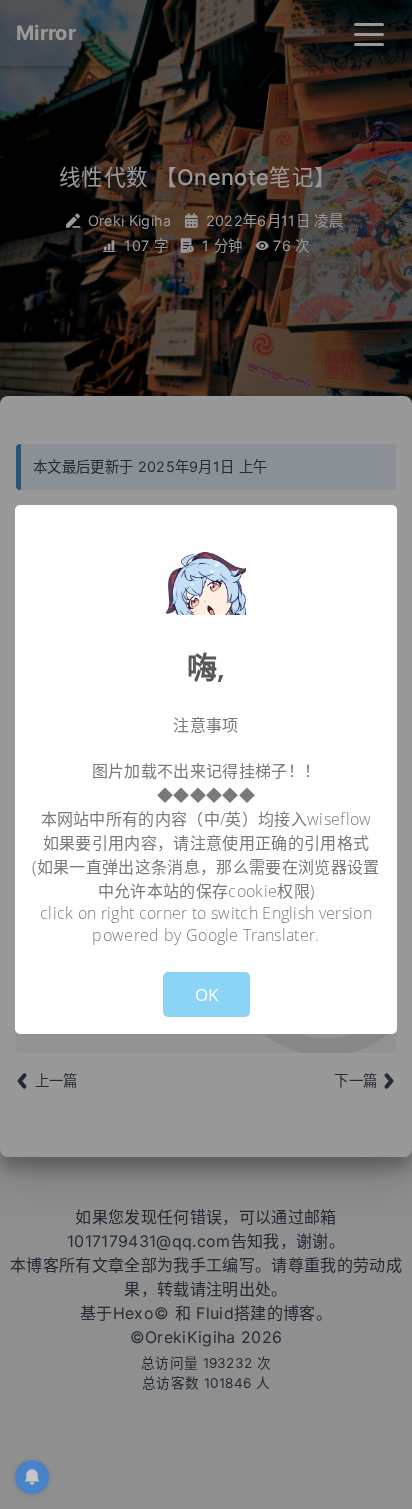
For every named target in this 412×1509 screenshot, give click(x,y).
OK (206, 994)
